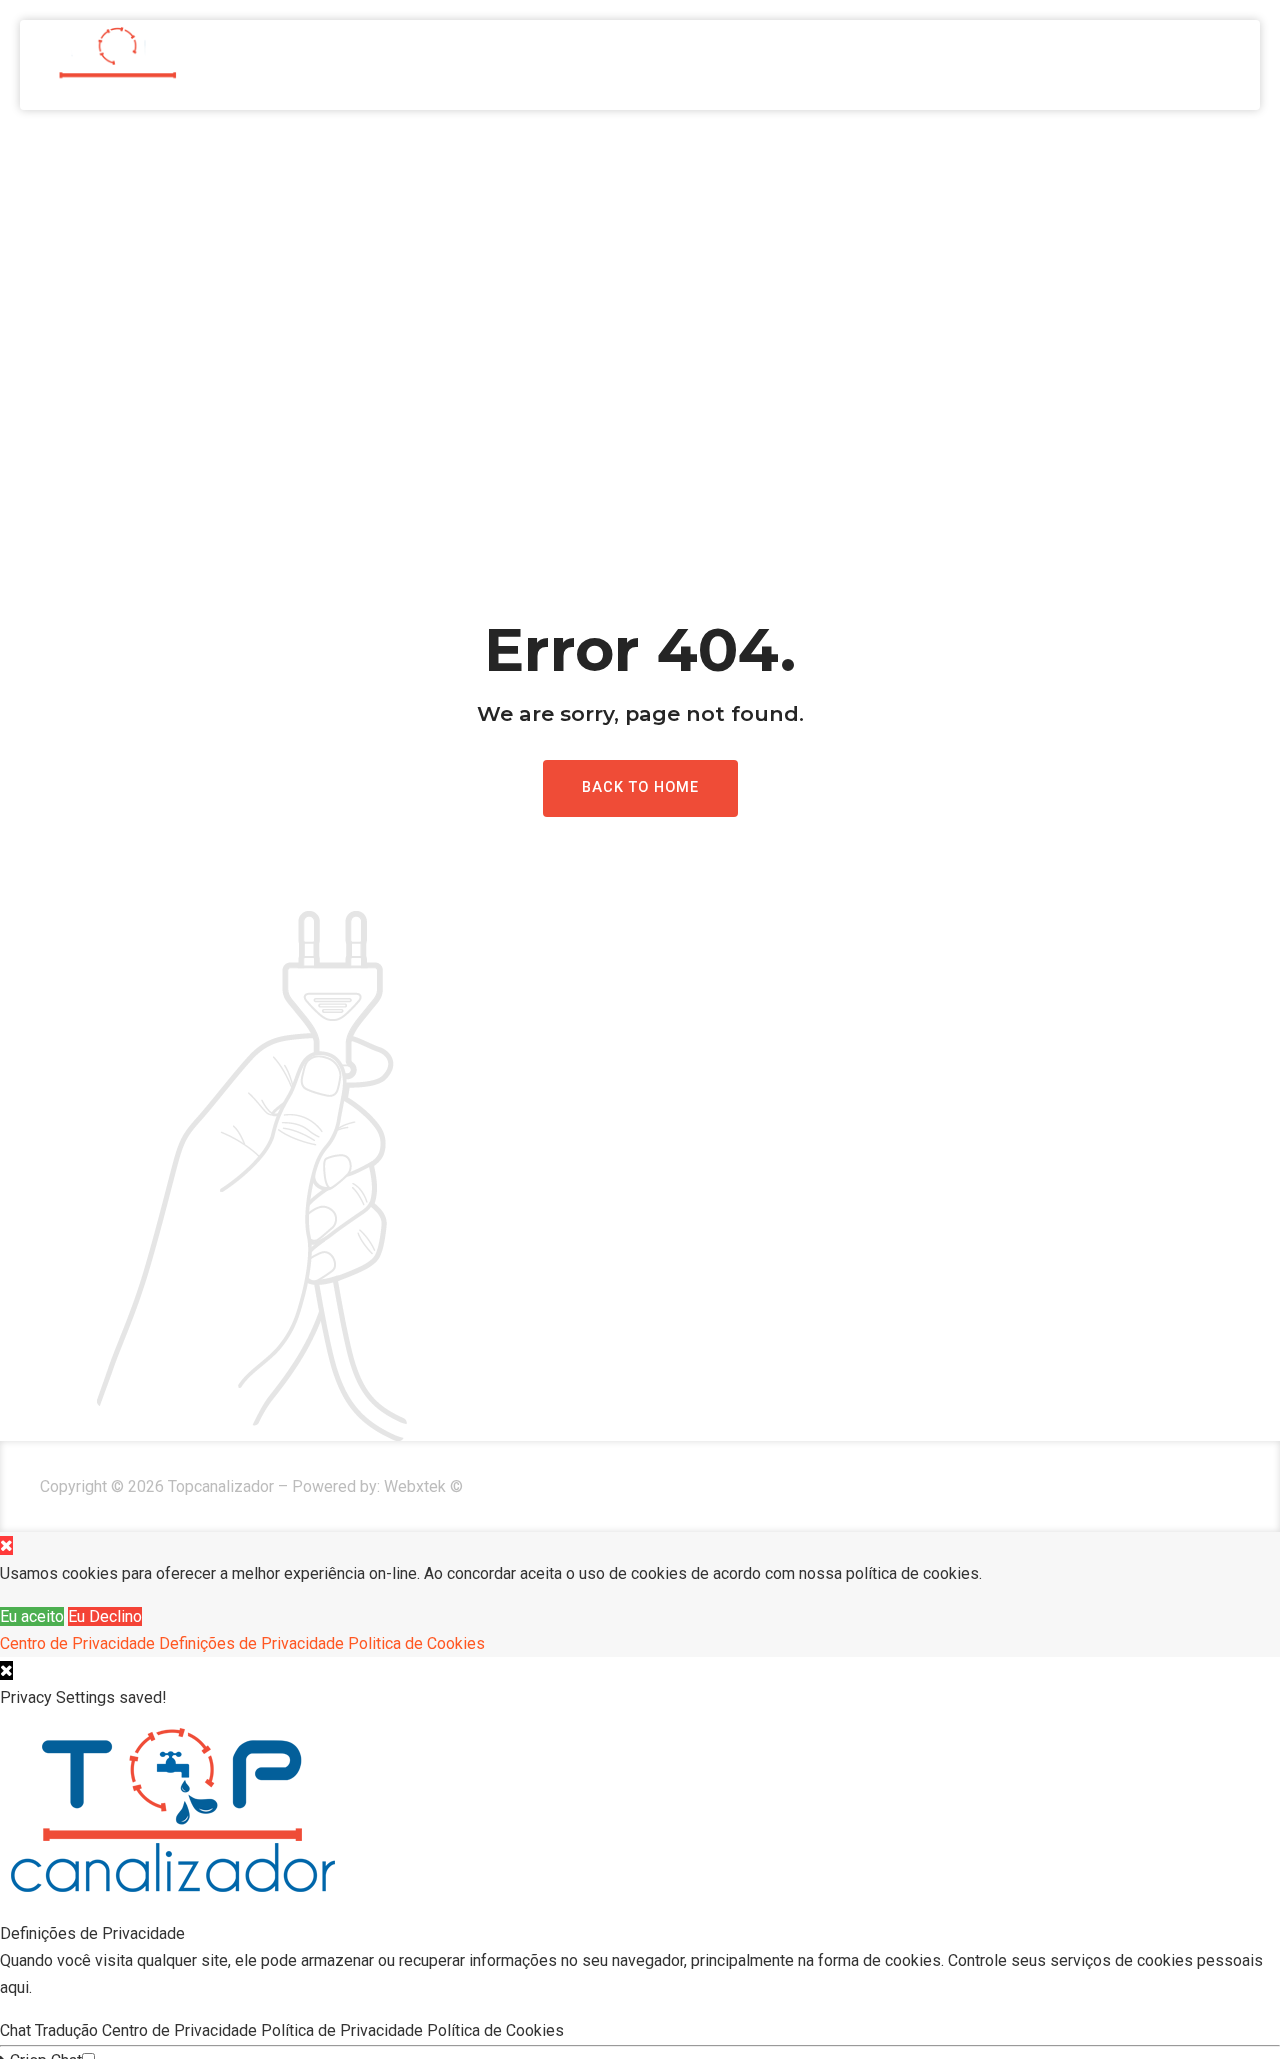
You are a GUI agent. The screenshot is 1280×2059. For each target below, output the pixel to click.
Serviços (1065, 65)
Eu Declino (105, 1616)
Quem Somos (931, 65)
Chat (17, 2030)
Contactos (1195, 65)
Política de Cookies (497, 2030)
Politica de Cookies (416, 1643)
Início (811, 65)
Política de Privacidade (344, 2030)
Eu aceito (32, 1616)
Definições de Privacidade (251, 1643)
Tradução (68, 2030)
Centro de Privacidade (77, 1643)
